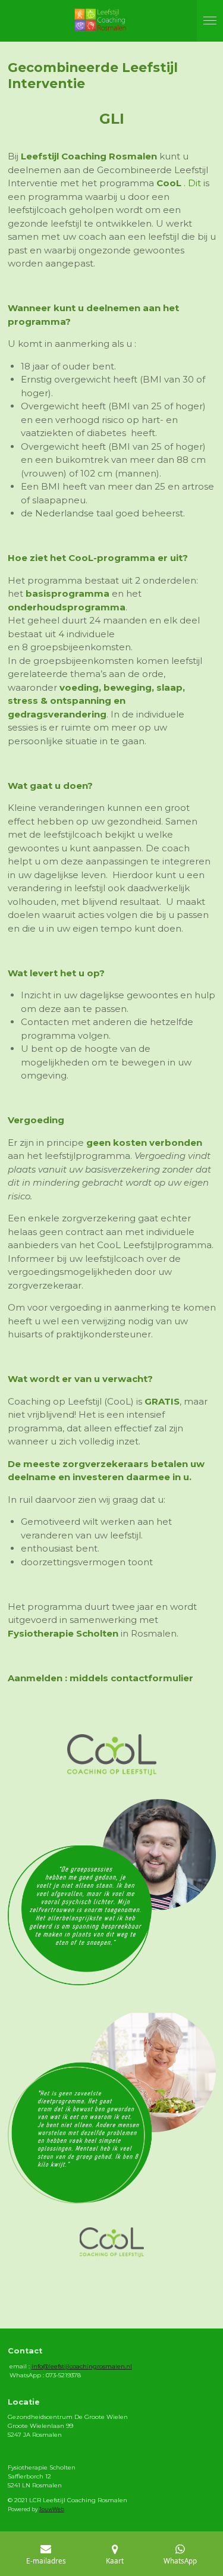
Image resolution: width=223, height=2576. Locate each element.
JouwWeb (52, 2509)
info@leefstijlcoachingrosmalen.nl (82, 2366)
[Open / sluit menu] (210, 21)
